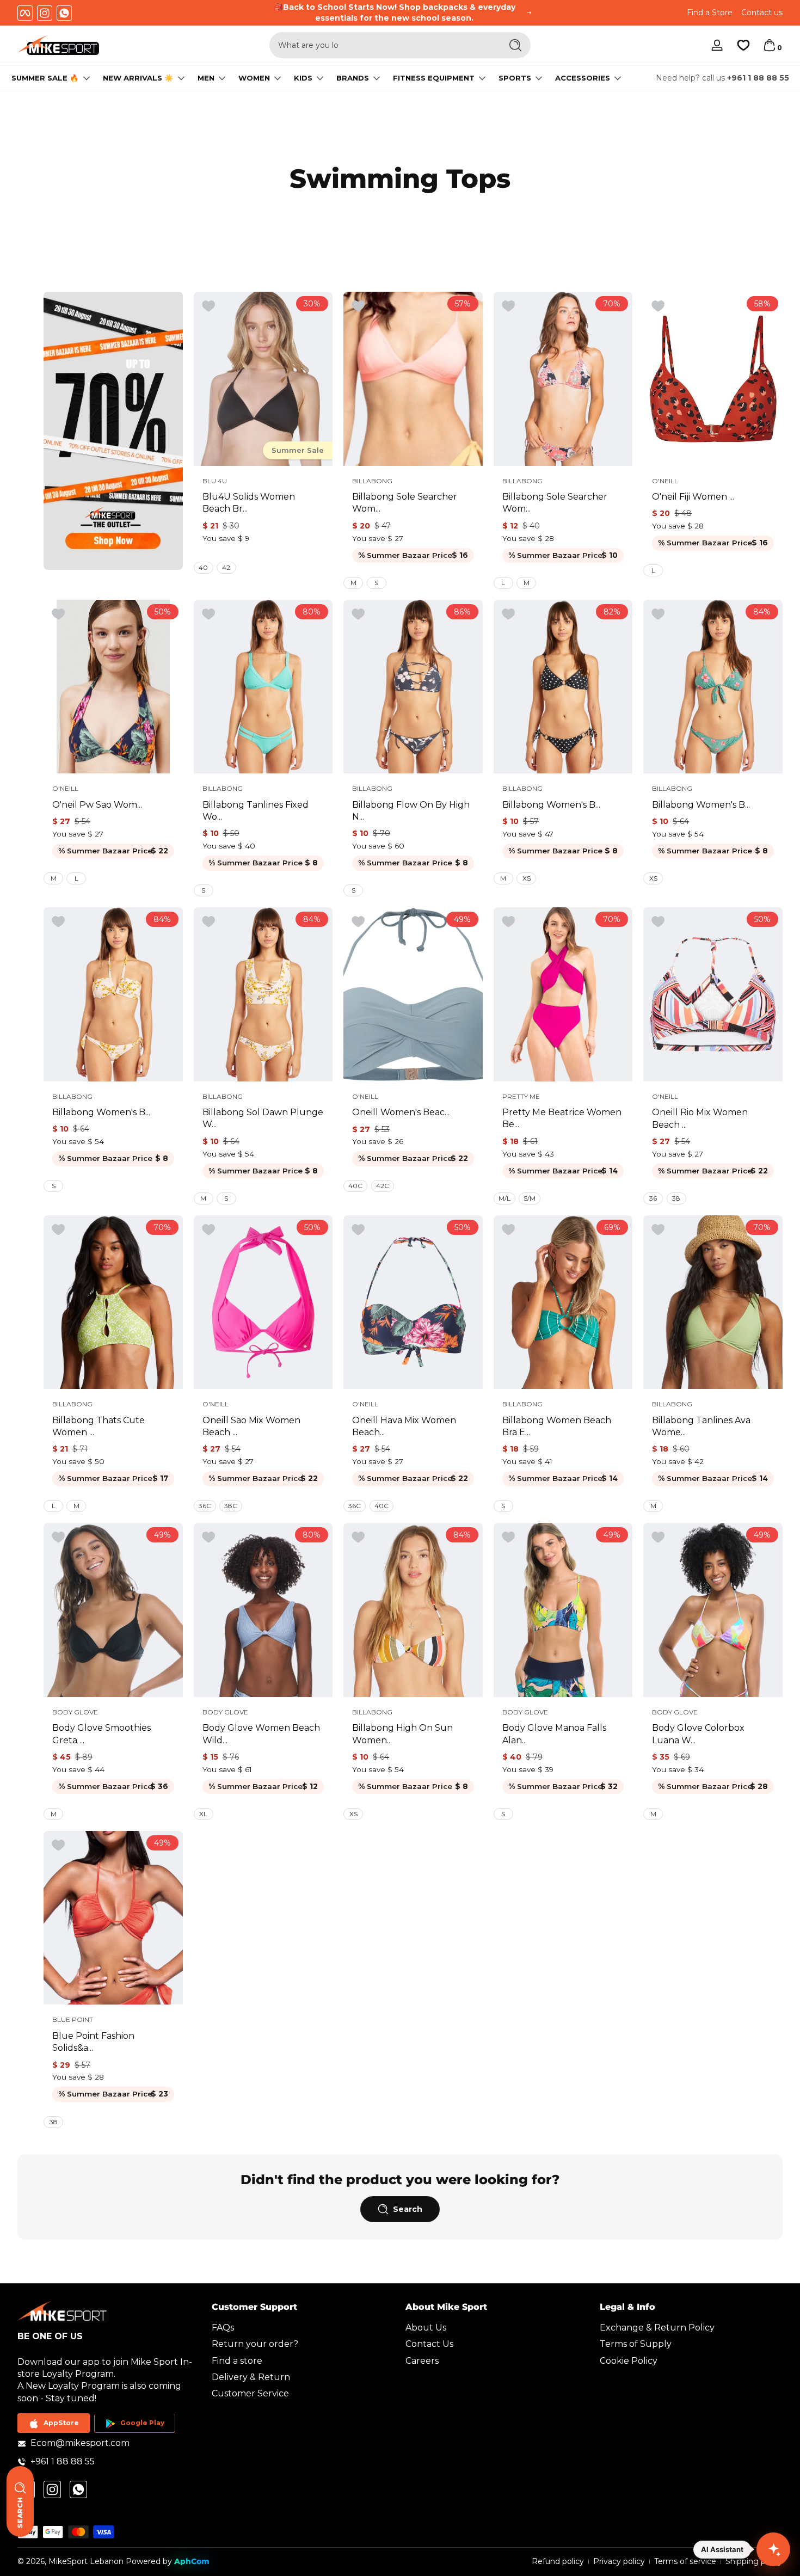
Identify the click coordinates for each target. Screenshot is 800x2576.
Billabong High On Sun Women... (402, 1734)
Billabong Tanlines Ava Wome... (701, 1426)
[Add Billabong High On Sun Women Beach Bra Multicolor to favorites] (358, 1538)
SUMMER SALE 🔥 (45, 78)
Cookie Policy (629, 2361)
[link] (113, 431)
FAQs (223, 2328)
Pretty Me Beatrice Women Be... (562, 1118)
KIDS (303, 78)
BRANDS (353, 78)
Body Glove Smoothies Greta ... (101, 1734)
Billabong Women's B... (551, 805)
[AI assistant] (773, 2549)
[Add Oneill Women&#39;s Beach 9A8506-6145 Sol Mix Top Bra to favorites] (358, 922)
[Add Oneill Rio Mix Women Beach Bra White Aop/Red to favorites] (658, 922)
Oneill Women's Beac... (401, 1112)
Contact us (762, 13)
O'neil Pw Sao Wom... (97, 805)
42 (226, 567)
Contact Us (429, 2344)
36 (653, 1198)
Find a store (237, 2361)
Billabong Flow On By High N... (411, 811)
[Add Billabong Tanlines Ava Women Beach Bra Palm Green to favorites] (658, 1230)
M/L (504, 1198)
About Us (426, 2328)
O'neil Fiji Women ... (693, 497)
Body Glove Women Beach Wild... (261, 1734)
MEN (206, 78)
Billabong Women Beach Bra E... (557, 1426)
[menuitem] (303, 2328)
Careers (422, 2361)
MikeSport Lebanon (86, 2561)
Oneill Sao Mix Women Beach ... (251, 1426)
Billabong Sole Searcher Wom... (405, 503)
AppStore (61, 2423)
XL (203, 1814)
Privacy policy (619, 2561)
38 (676, 1198)
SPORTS (515, 78)
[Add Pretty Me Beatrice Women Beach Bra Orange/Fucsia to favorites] (508, 922)
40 (203, 567)
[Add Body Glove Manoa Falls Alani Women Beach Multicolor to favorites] (508, 1538)
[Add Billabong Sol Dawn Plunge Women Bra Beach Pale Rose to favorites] (208, 922)
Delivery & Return (251, 2378)
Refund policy (558, 2561)
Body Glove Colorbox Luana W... (698, 1734)
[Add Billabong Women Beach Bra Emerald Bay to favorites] (508, 1230)
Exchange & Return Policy (657, 2328)
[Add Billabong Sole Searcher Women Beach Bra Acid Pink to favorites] (358, 306)
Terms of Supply (636, 2344)
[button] (770, 45)
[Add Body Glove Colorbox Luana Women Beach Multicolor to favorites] (658, 1538)
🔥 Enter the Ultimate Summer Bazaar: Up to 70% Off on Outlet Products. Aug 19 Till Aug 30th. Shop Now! (395, 13)
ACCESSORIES (583, 78)
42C (383, 1186)
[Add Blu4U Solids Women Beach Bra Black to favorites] (208, 306)
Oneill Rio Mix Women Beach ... (700, 1118)
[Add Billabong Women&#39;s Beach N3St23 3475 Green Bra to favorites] (658, 614)
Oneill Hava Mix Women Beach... (404, 1426)
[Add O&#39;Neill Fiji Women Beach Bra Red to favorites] (658, 306)
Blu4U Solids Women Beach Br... (249, 503)
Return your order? (255, 2344)
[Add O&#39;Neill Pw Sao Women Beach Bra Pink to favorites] (58, 614)
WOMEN (254, 78)
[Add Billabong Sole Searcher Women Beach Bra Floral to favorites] (508, 306)
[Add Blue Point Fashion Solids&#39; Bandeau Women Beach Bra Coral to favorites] (58, 1846)
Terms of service (685, 2561)
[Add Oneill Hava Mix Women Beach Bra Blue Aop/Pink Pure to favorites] (358, 1230)
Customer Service (250, 2394)
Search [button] (408, 2209)
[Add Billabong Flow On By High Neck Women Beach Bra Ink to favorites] (358, 614)
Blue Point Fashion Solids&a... (93, 2042)
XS (527, 878)
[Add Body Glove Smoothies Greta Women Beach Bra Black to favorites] (58, 1538)
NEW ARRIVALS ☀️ (138, 78)
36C (205, 1506)
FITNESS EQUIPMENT (434, 78)
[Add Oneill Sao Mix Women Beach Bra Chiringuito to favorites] (208, 1230)
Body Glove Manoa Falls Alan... (554, 1734)
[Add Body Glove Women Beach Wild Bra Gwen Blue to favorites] (208, 1538)
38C (231, 1506)
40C (355, 1186)
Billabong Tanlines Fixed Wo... (256, 811)
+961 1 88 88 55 (758, 78)
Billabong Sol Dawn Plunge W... (263, 1118)
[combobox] (383, 45)
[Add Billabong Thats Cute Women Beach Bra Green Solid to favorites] (58, 1230)
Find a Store (710, 13)
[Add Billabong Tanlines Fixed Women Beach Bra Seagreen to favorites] (208, 614)
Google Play (142, 2423)
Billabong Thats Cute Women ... (99, 1426)
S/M (530, 1198)
